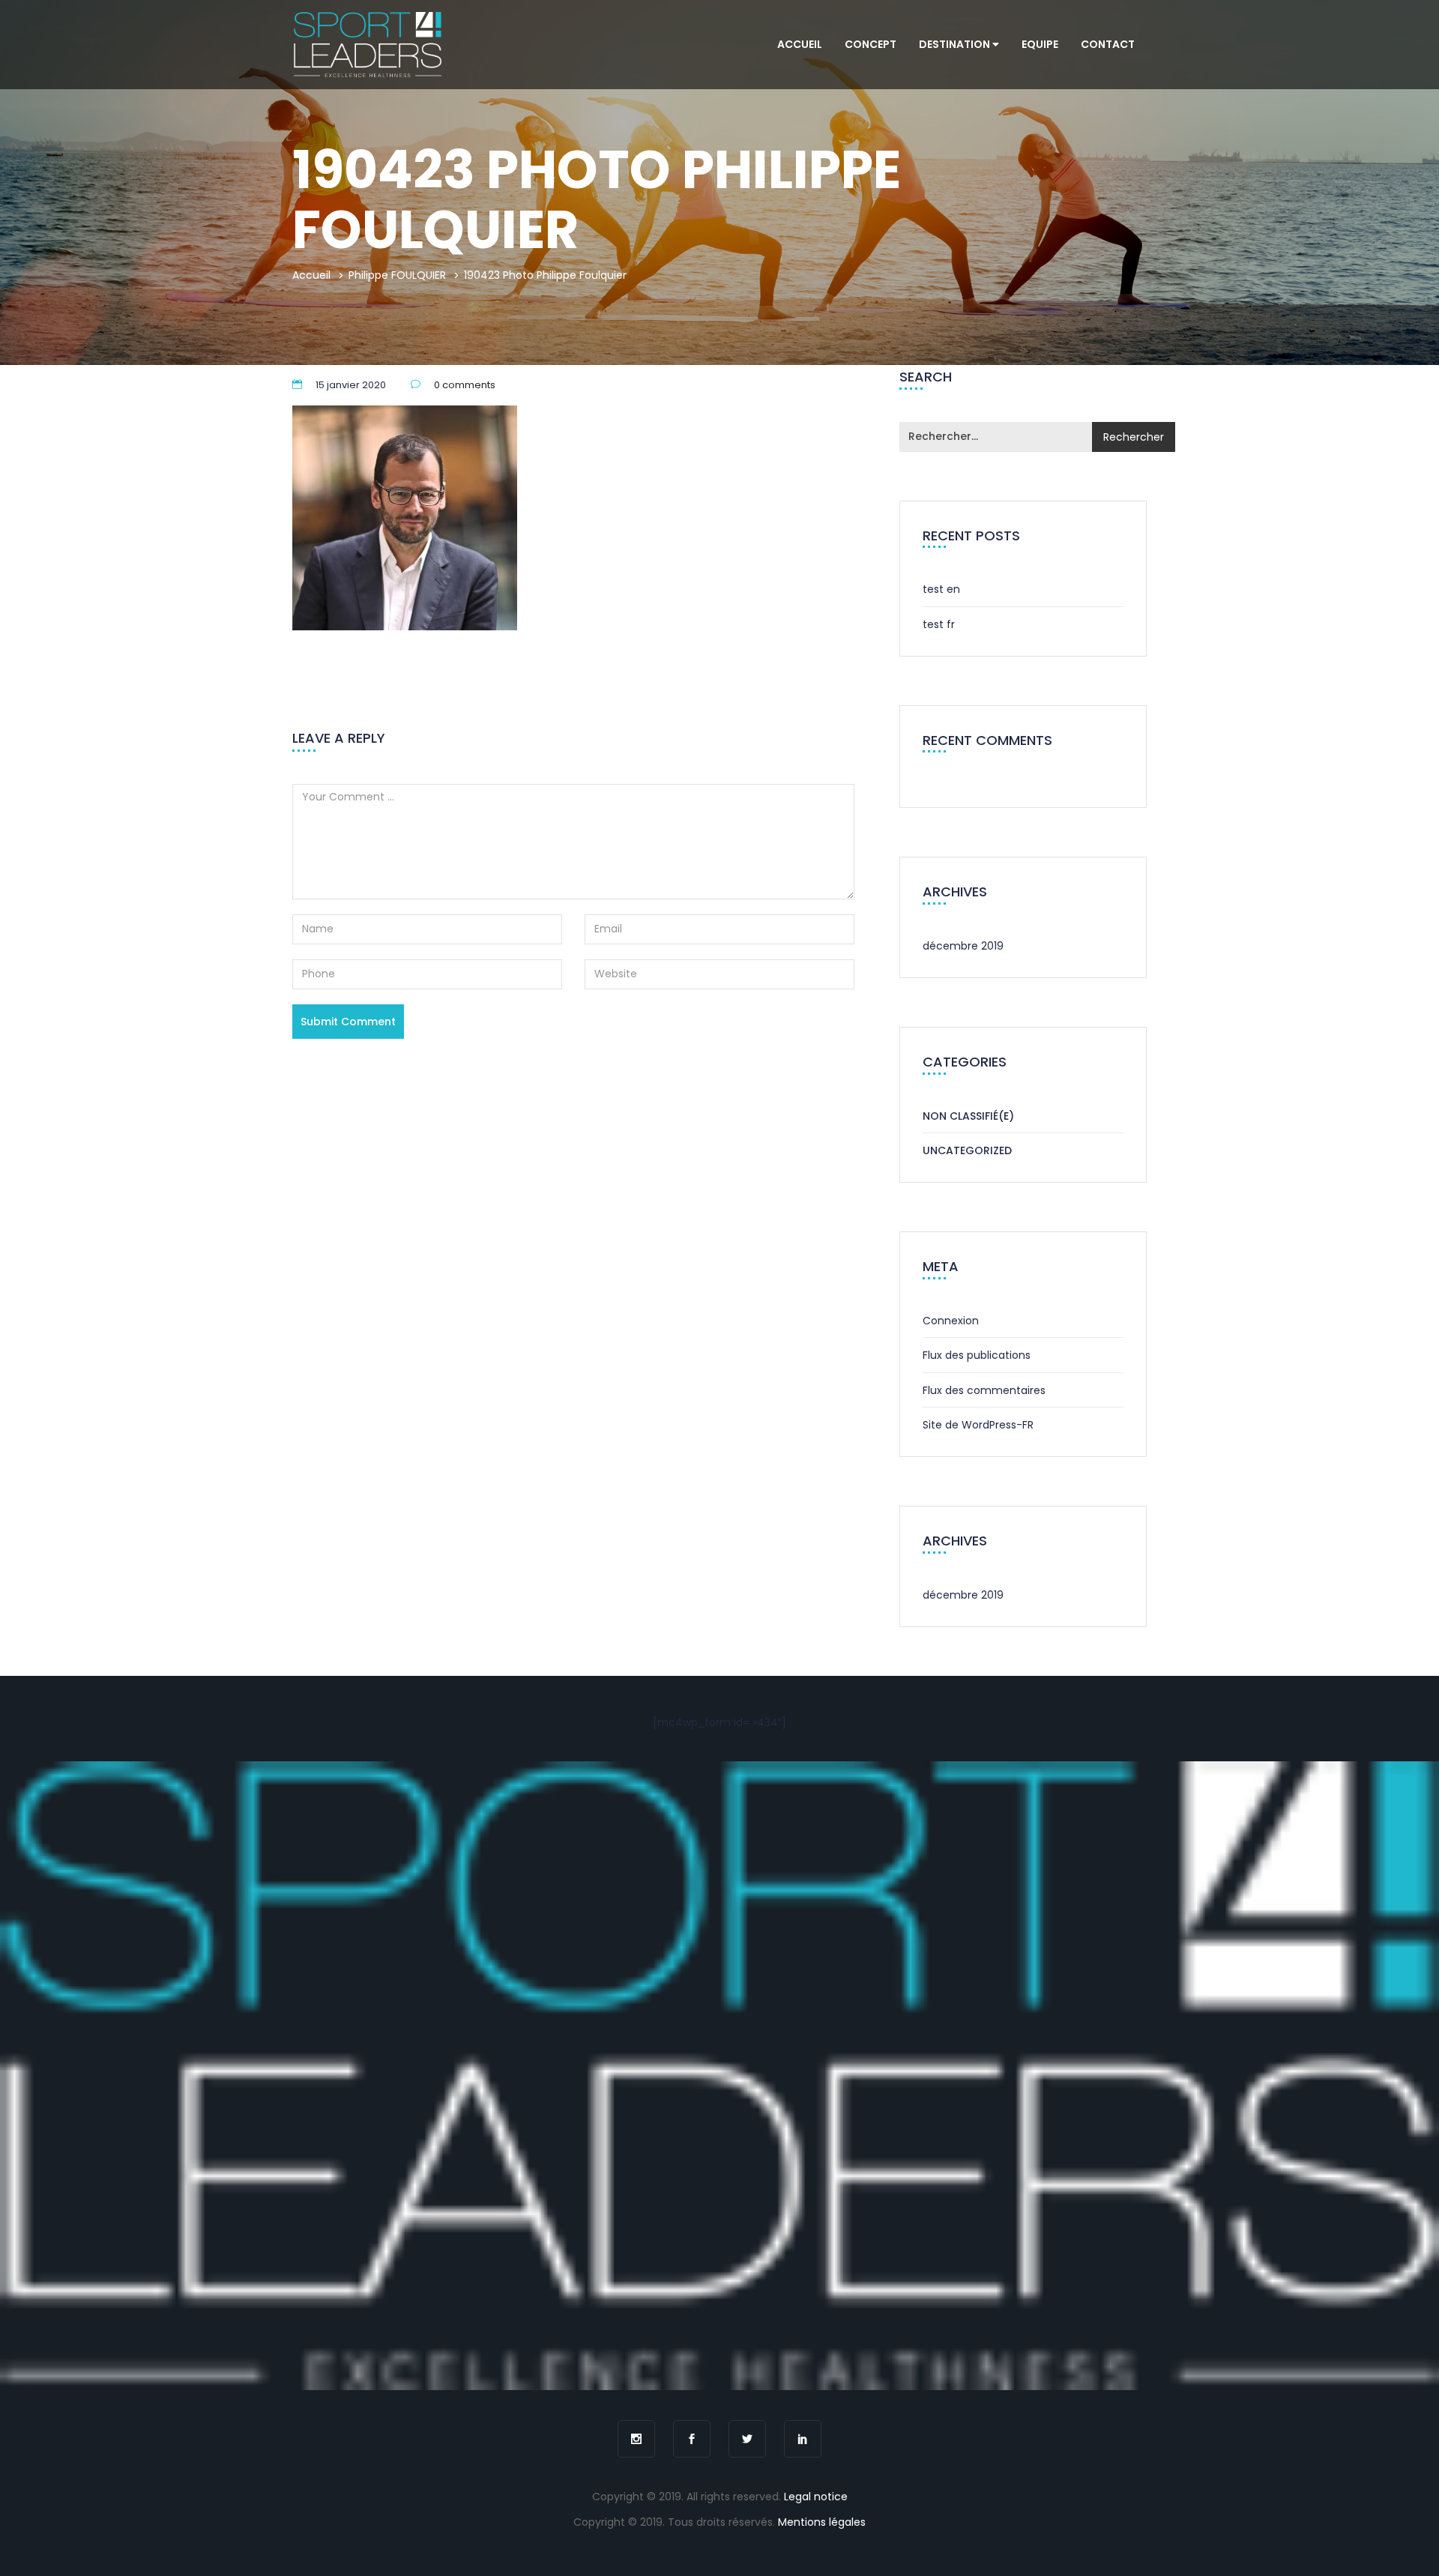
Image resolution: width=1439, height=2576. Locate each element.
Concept (871, 44)
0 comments (465, 385)
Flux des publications (977, 1355)
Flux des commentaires (984, 1390)
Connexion (951, 1321)
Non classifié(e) (968, 1116)
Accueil (800, 44)
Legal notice (816, 2497)
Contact (1108, 44)
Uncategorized (967, 1150)
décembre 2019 (963, 946)
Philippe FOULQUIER (397, 275)
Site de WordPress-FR (978, 1425)
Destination (956, 44)
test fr (939, 624)
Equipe (1040, 44)
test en (941, 589)
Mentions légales (822, 2522)
